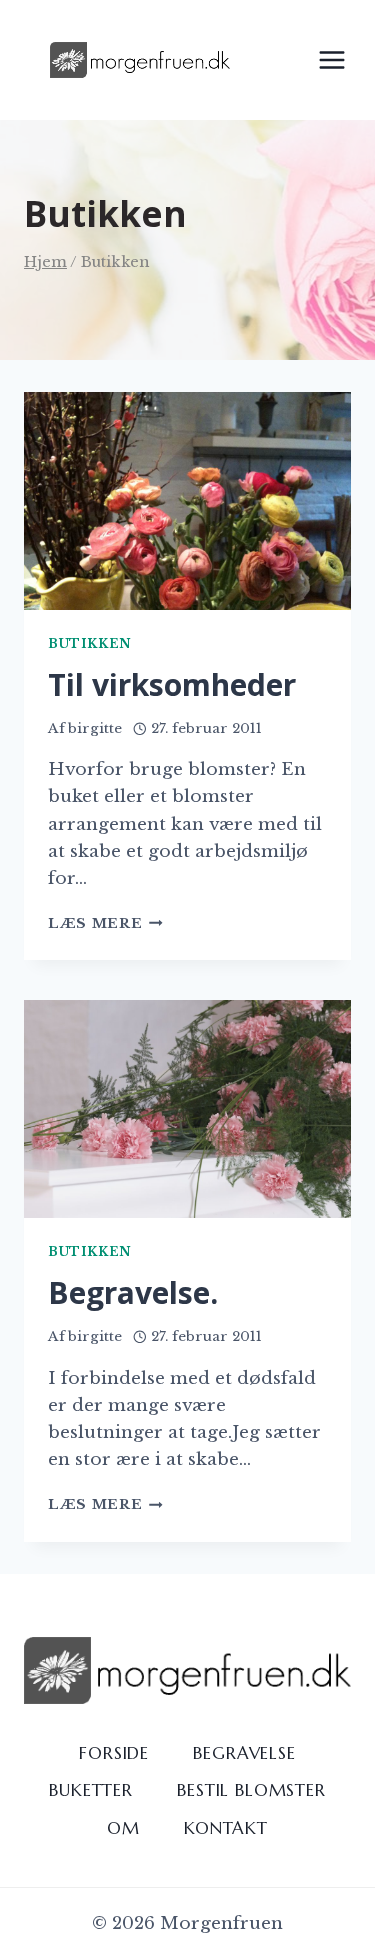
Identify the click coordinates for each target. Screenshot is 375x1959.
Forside (114, 1753)
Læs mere (105, 923)
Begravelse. (133, 1292)
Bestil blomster (251, 1790)
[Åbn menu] (331, 59)
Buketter (91, 1790)
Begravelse (244, 1753)
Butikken (90, 643)
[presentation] (187, 501)
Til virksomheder (172, 684)
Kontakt (226, 1828)
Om (123, 1828)
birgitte (95, 728)
